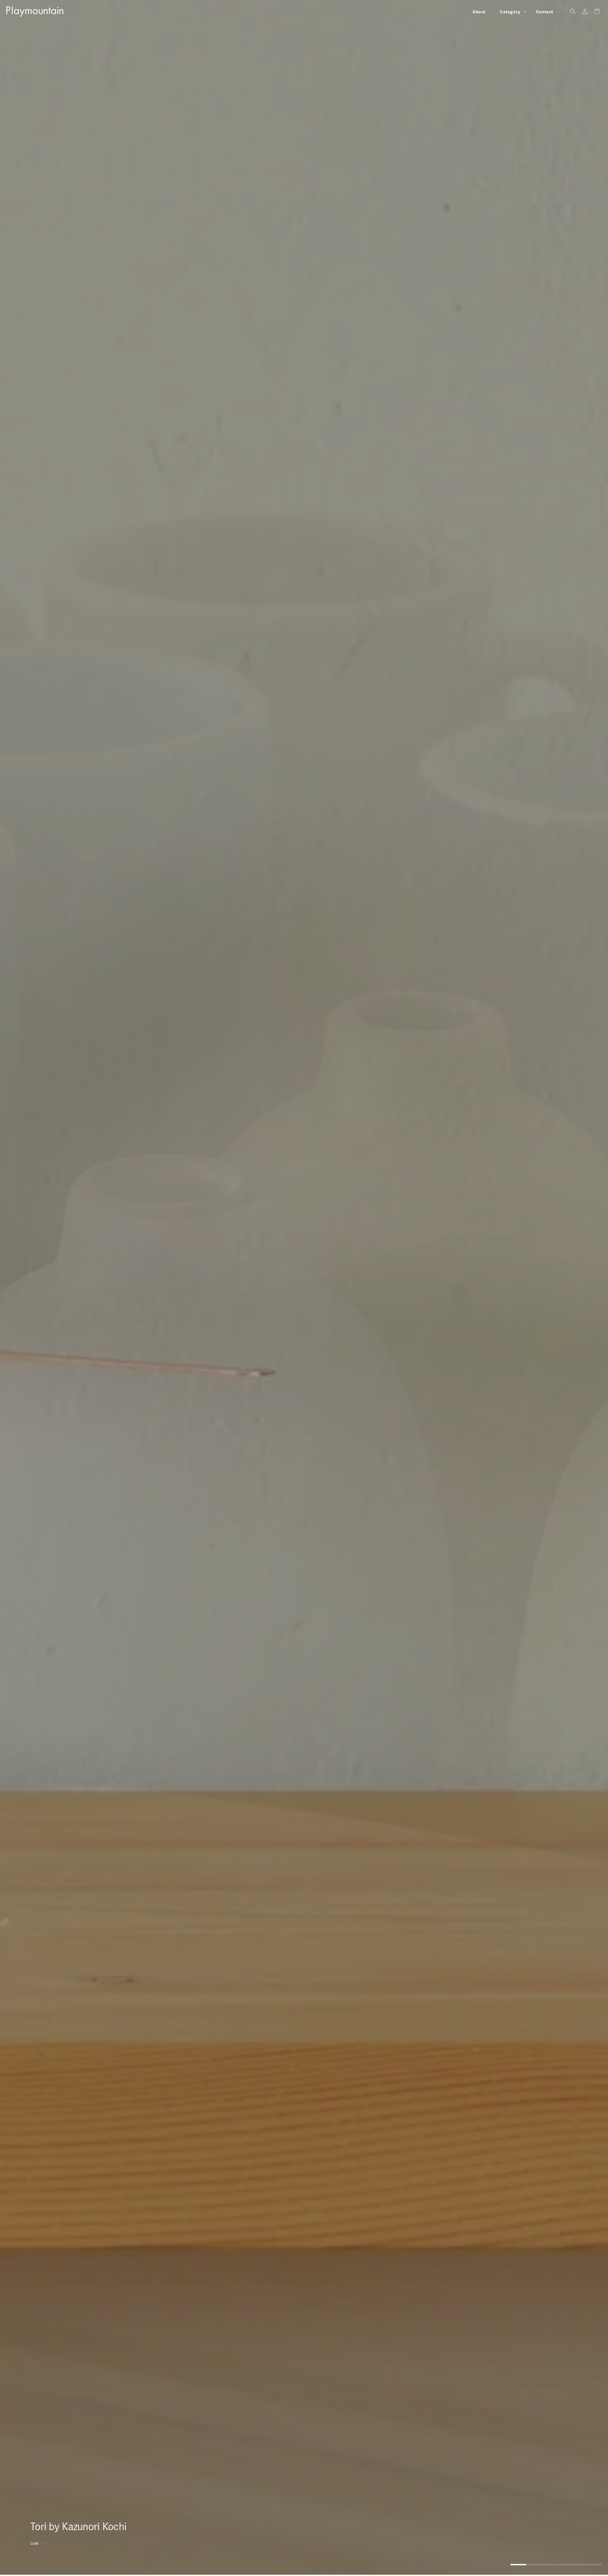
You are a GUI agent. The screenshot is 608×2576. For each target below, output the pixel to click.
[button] (511, 11)
